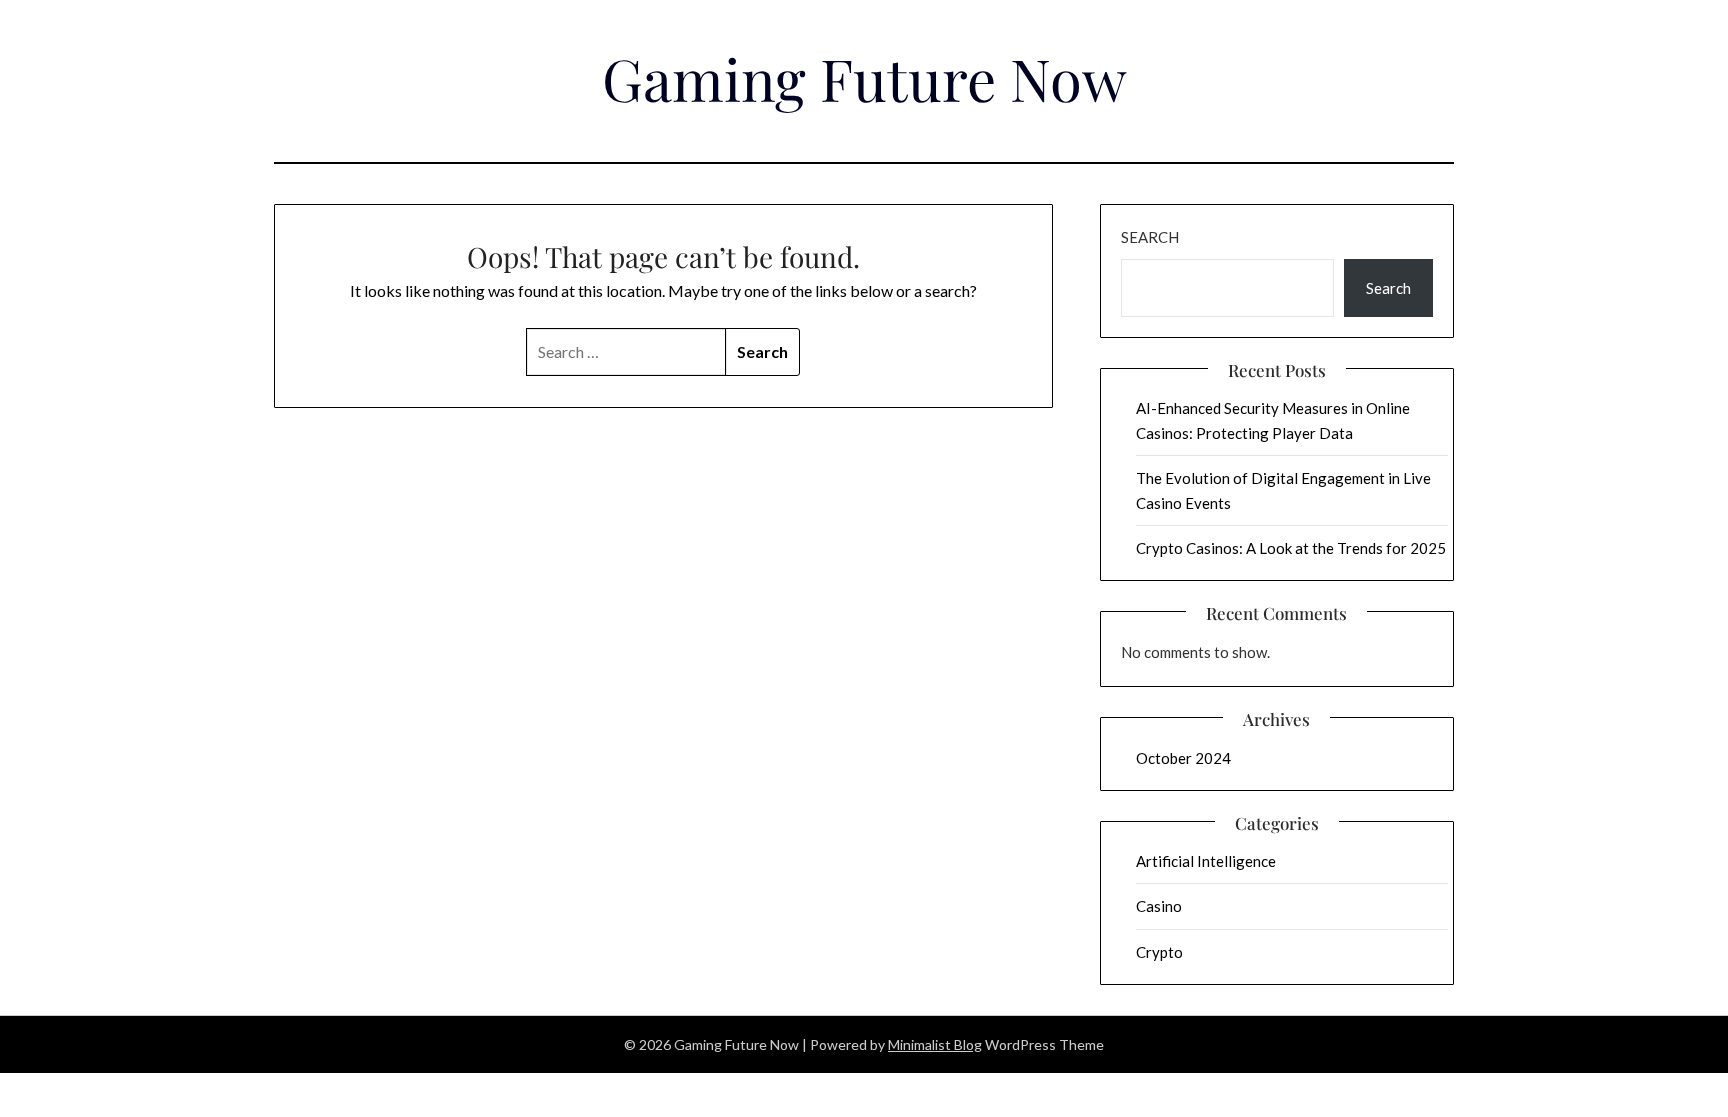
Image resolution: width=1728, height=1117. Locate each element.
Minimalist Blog (935, 1044)
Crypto (1159, 952)
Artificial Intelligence (1206, 861)
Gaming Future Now (864, 78)
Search (1150, 237)
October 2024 (1183, 758)
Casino (1159, 906)
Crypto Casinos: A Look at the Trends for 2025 (1291, 548)
